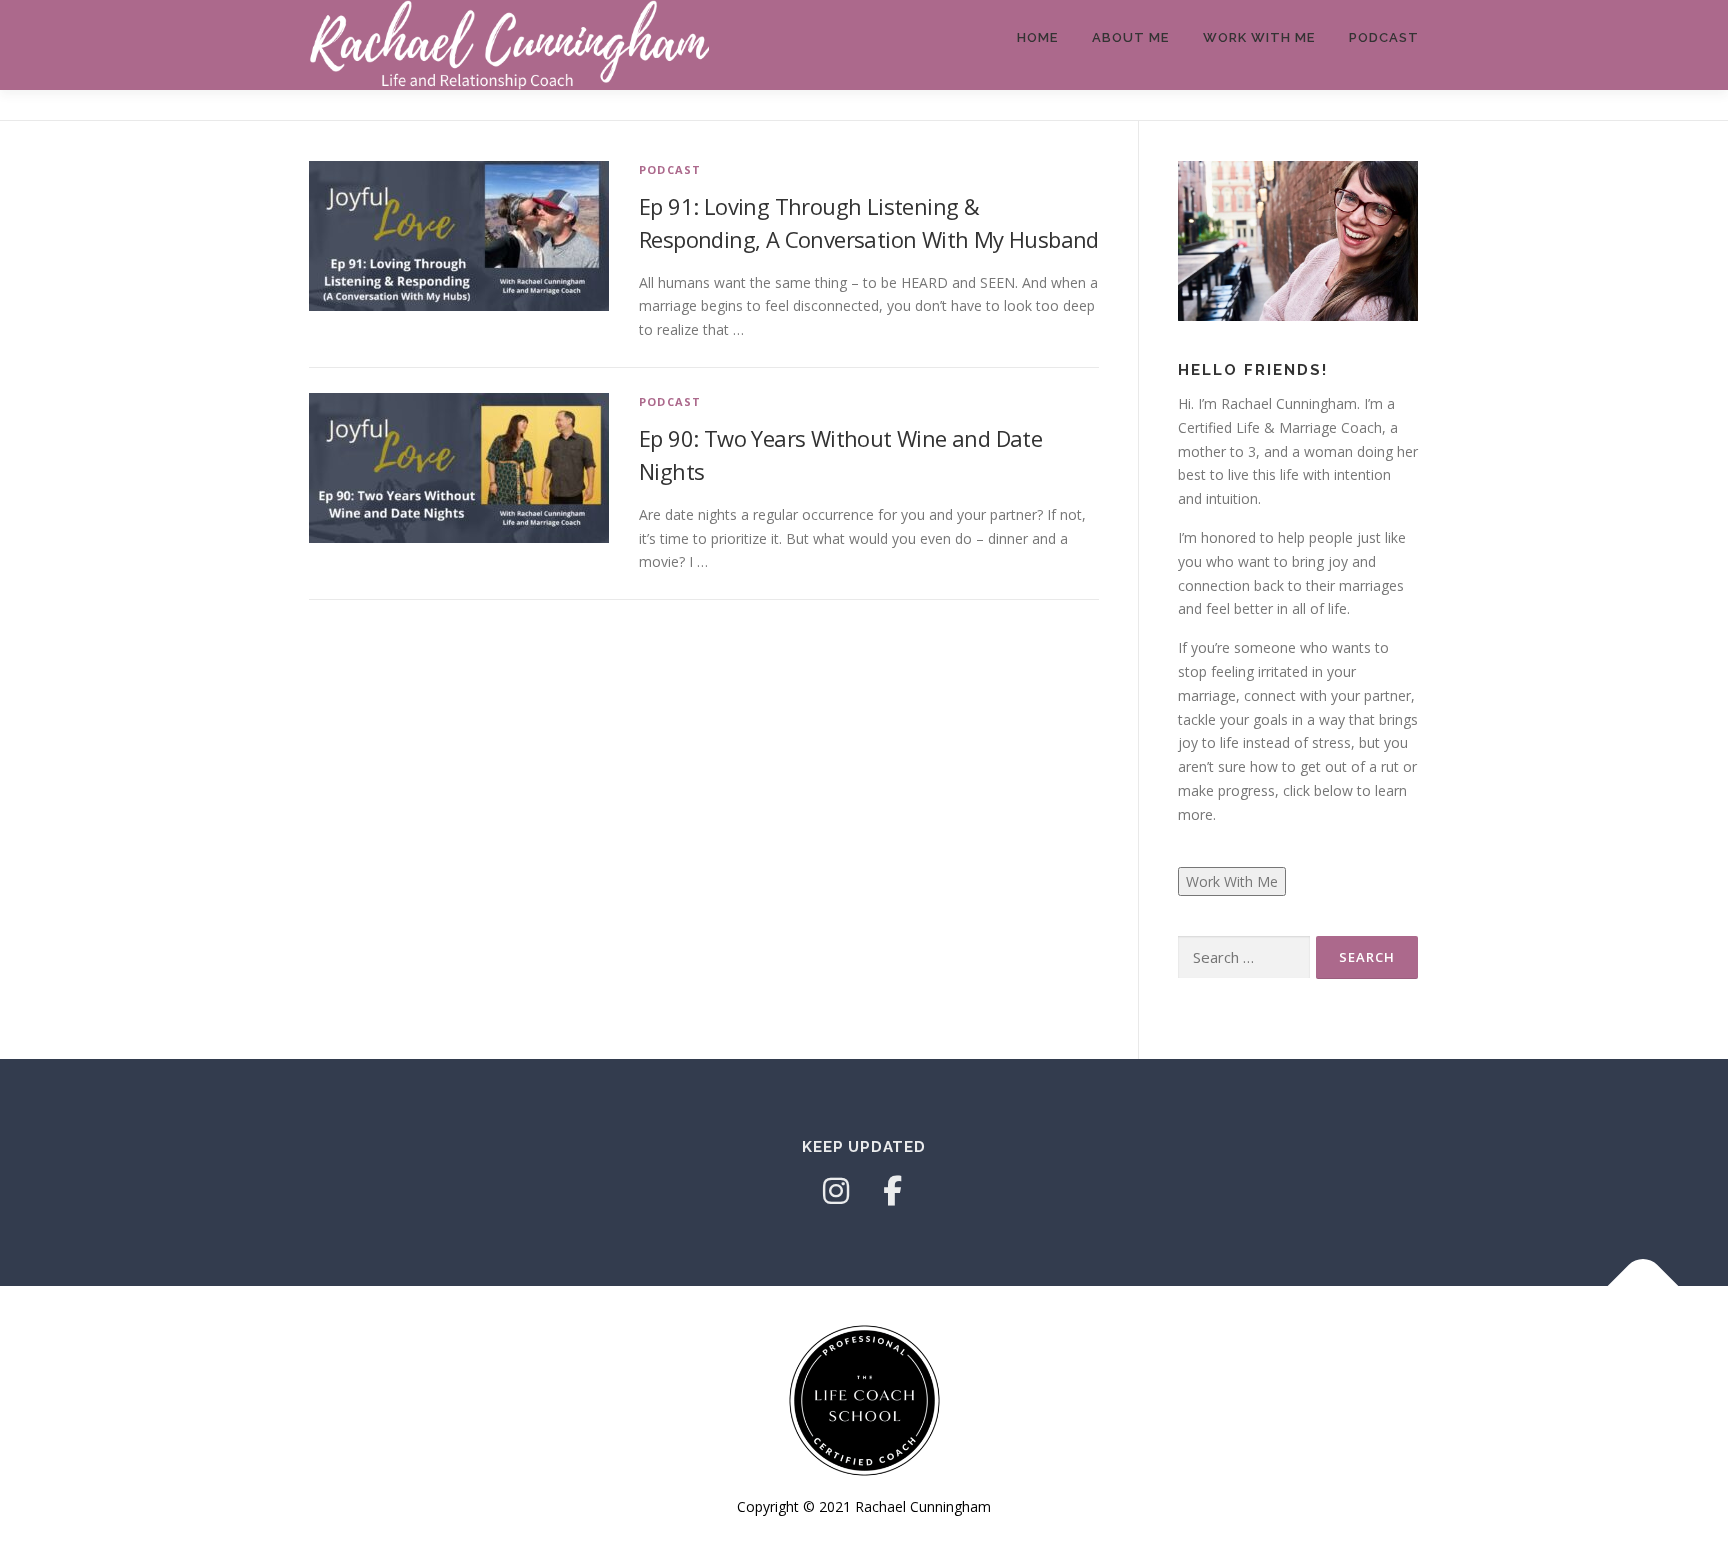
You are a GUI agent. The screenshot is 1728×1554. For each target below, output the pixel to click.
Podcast (1384, 37)
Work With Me (1259, 37)
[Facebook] (892, 1191)
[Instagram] (836, 1191)
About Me (1130, 37)
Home (1037, 37)
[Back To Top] (1643, 1285)
